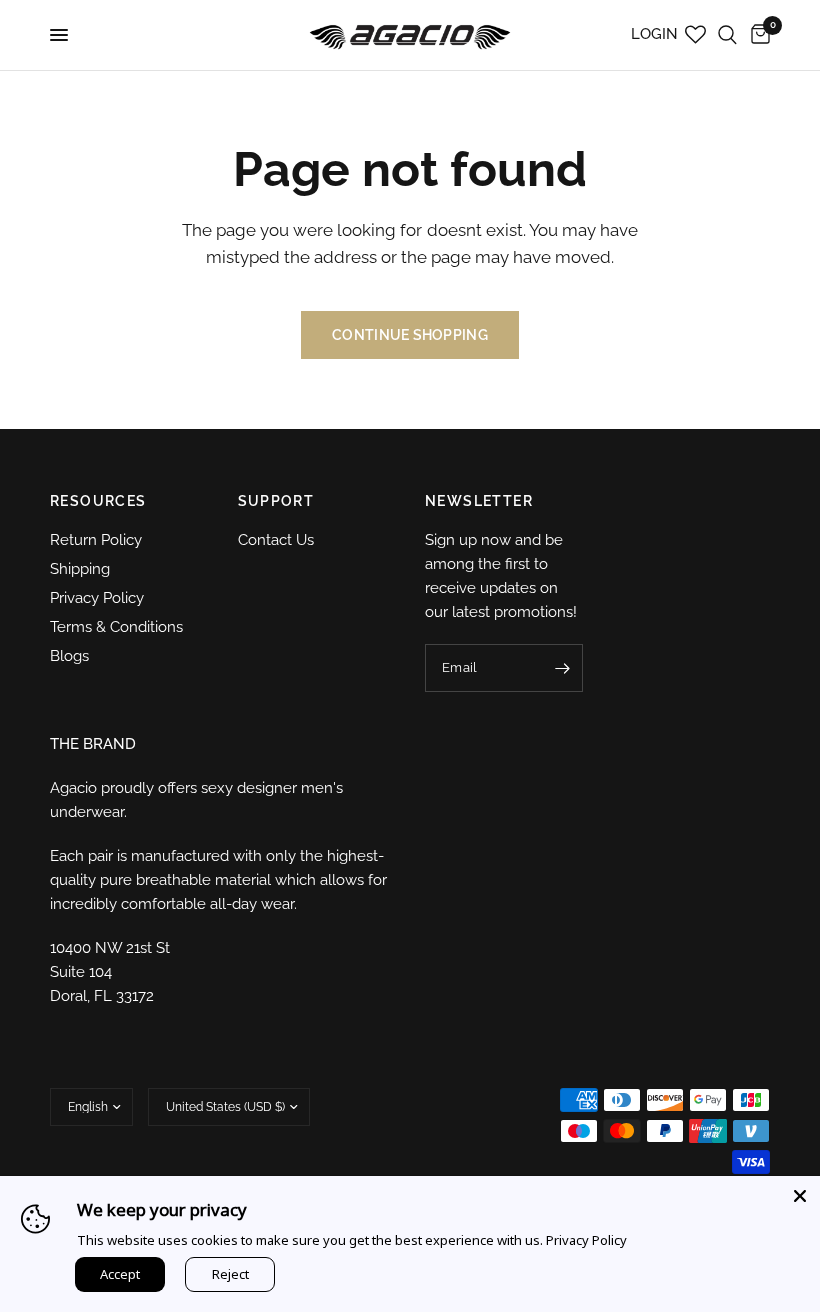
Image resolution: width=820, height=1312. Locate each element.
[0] (757, 35)
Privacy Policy (97, 598)
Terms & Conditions (116, 627)
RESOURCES (98, 501)
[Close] (800, 1196)
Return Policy (96, 540)
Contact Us (276, 540)
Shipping (80, 569)
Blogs (69, 656)
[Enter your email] (563, 668)
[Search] (727, 35)
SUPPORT (276, 501)
